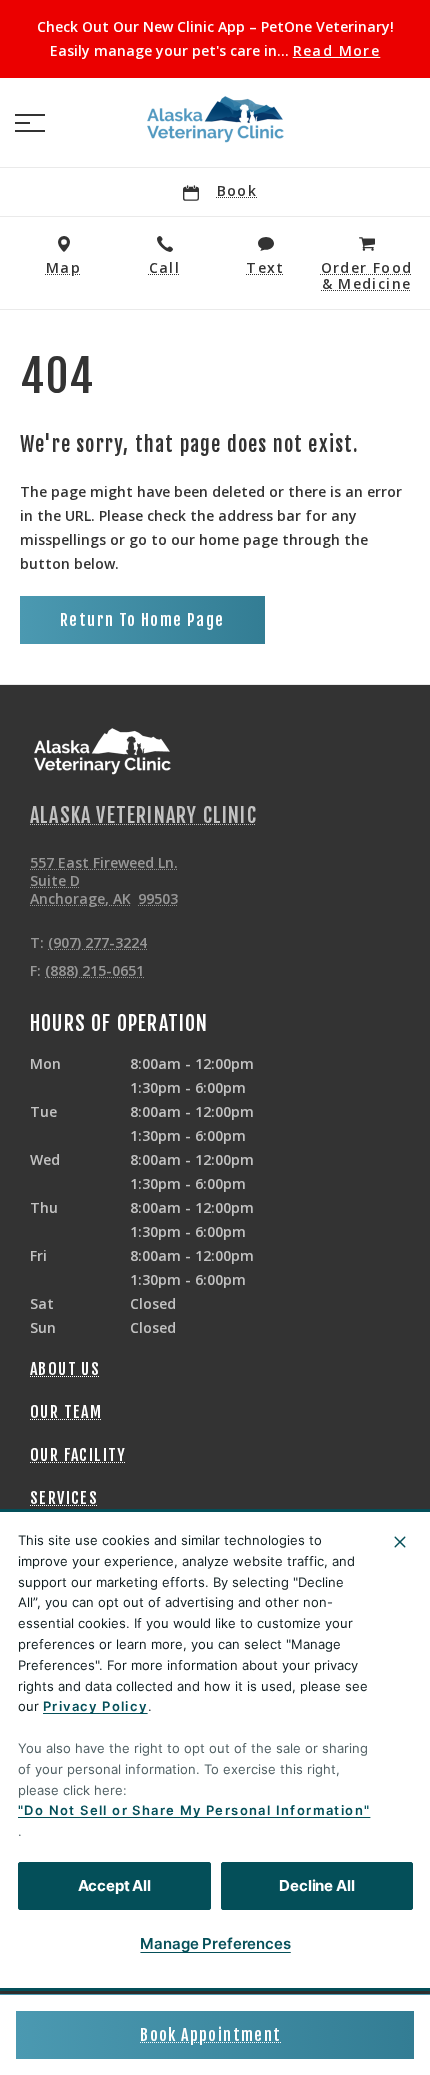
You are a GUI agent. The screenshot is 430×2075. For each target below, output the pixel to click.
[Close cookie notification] (400, 1542)
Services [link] (64, 1498)
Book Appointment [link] (210, 2035)
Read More (337, 51)
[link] (215, 119)
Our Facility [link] (78, 1455)
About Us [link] (65, 1369)
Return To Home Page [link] (142, 620)
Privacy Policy (95, 1706)
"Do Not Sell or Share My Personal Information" (194, 1810)
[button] (30, 123)
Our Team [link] (66, 1412)
